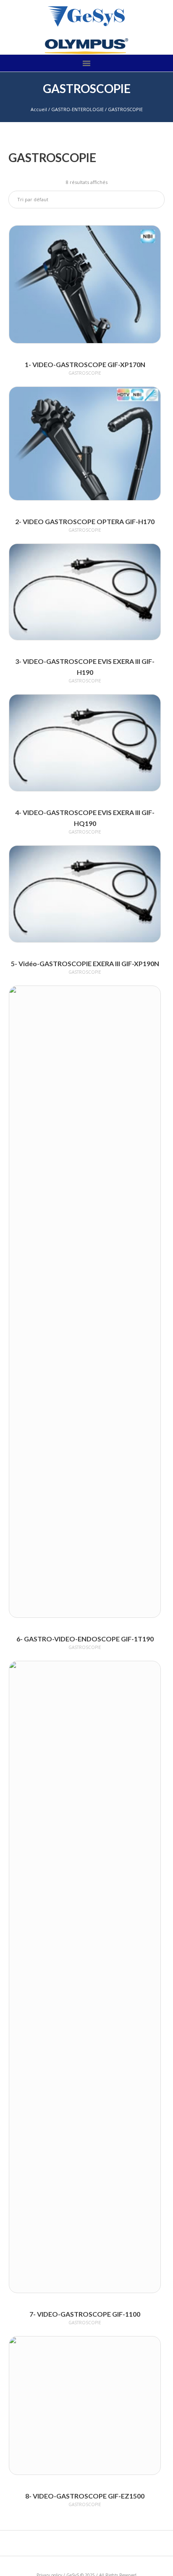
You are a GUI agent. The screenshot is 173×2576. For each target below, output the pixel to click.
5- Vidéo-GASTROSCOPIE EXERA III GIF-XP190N (85, 963)
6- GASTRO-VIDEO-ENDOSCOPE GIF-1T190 (85, 1639)
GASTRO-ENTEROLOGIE (77, 109)
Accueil (39, 109)
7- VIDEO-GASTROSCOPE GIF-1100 (85, 2314)
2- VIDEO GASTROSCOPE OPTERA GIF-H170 (85, 521)
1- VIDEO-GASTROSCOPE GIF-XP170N (85, 364)
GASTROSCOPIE (85, 373)
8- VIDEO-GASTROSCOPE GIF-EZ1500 (85, 2496)
